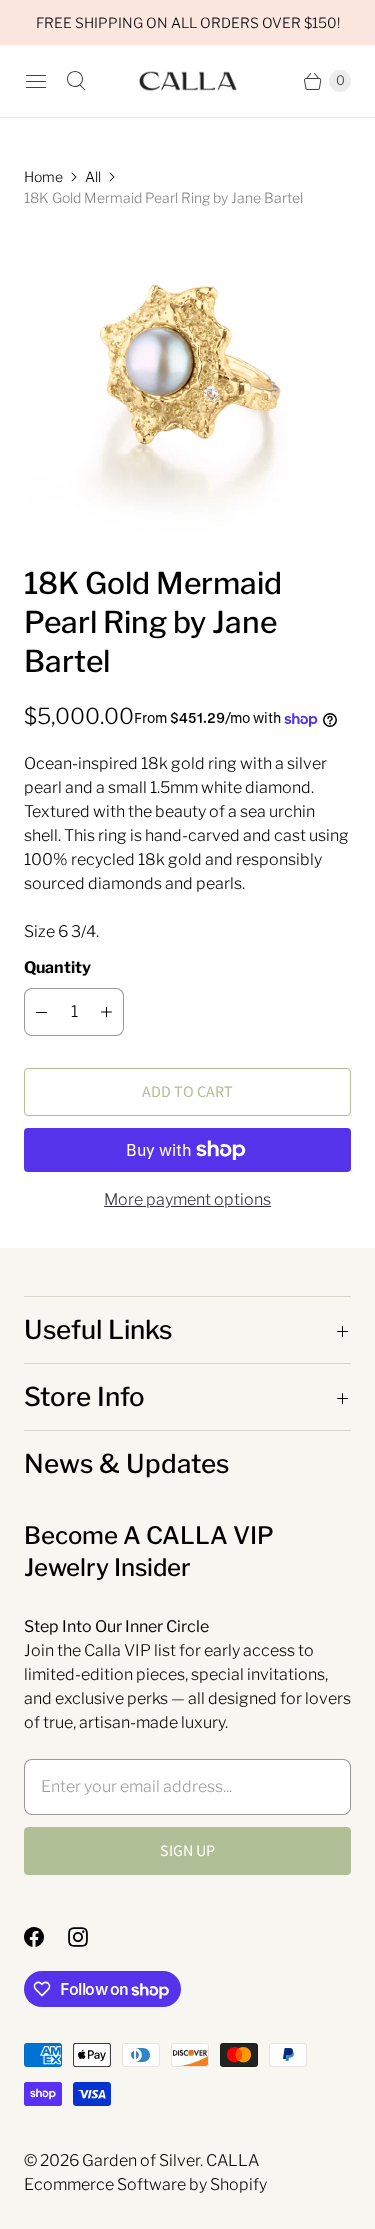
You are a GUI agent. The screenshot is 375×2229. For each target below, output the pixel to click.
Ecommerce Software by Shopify (145, 2184)
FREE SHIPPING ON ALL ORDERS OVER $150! (188, 22)
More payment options (187, 1199)
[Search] (76, 81)
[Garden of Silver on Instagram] (90, 1937)
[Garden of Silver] (188, 81)
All (93, 176)
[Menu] (36, 81)
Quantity (57, 967)
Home (43, 176)
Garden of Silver (141, 2160)
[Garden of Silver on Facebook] (46, 1937)
